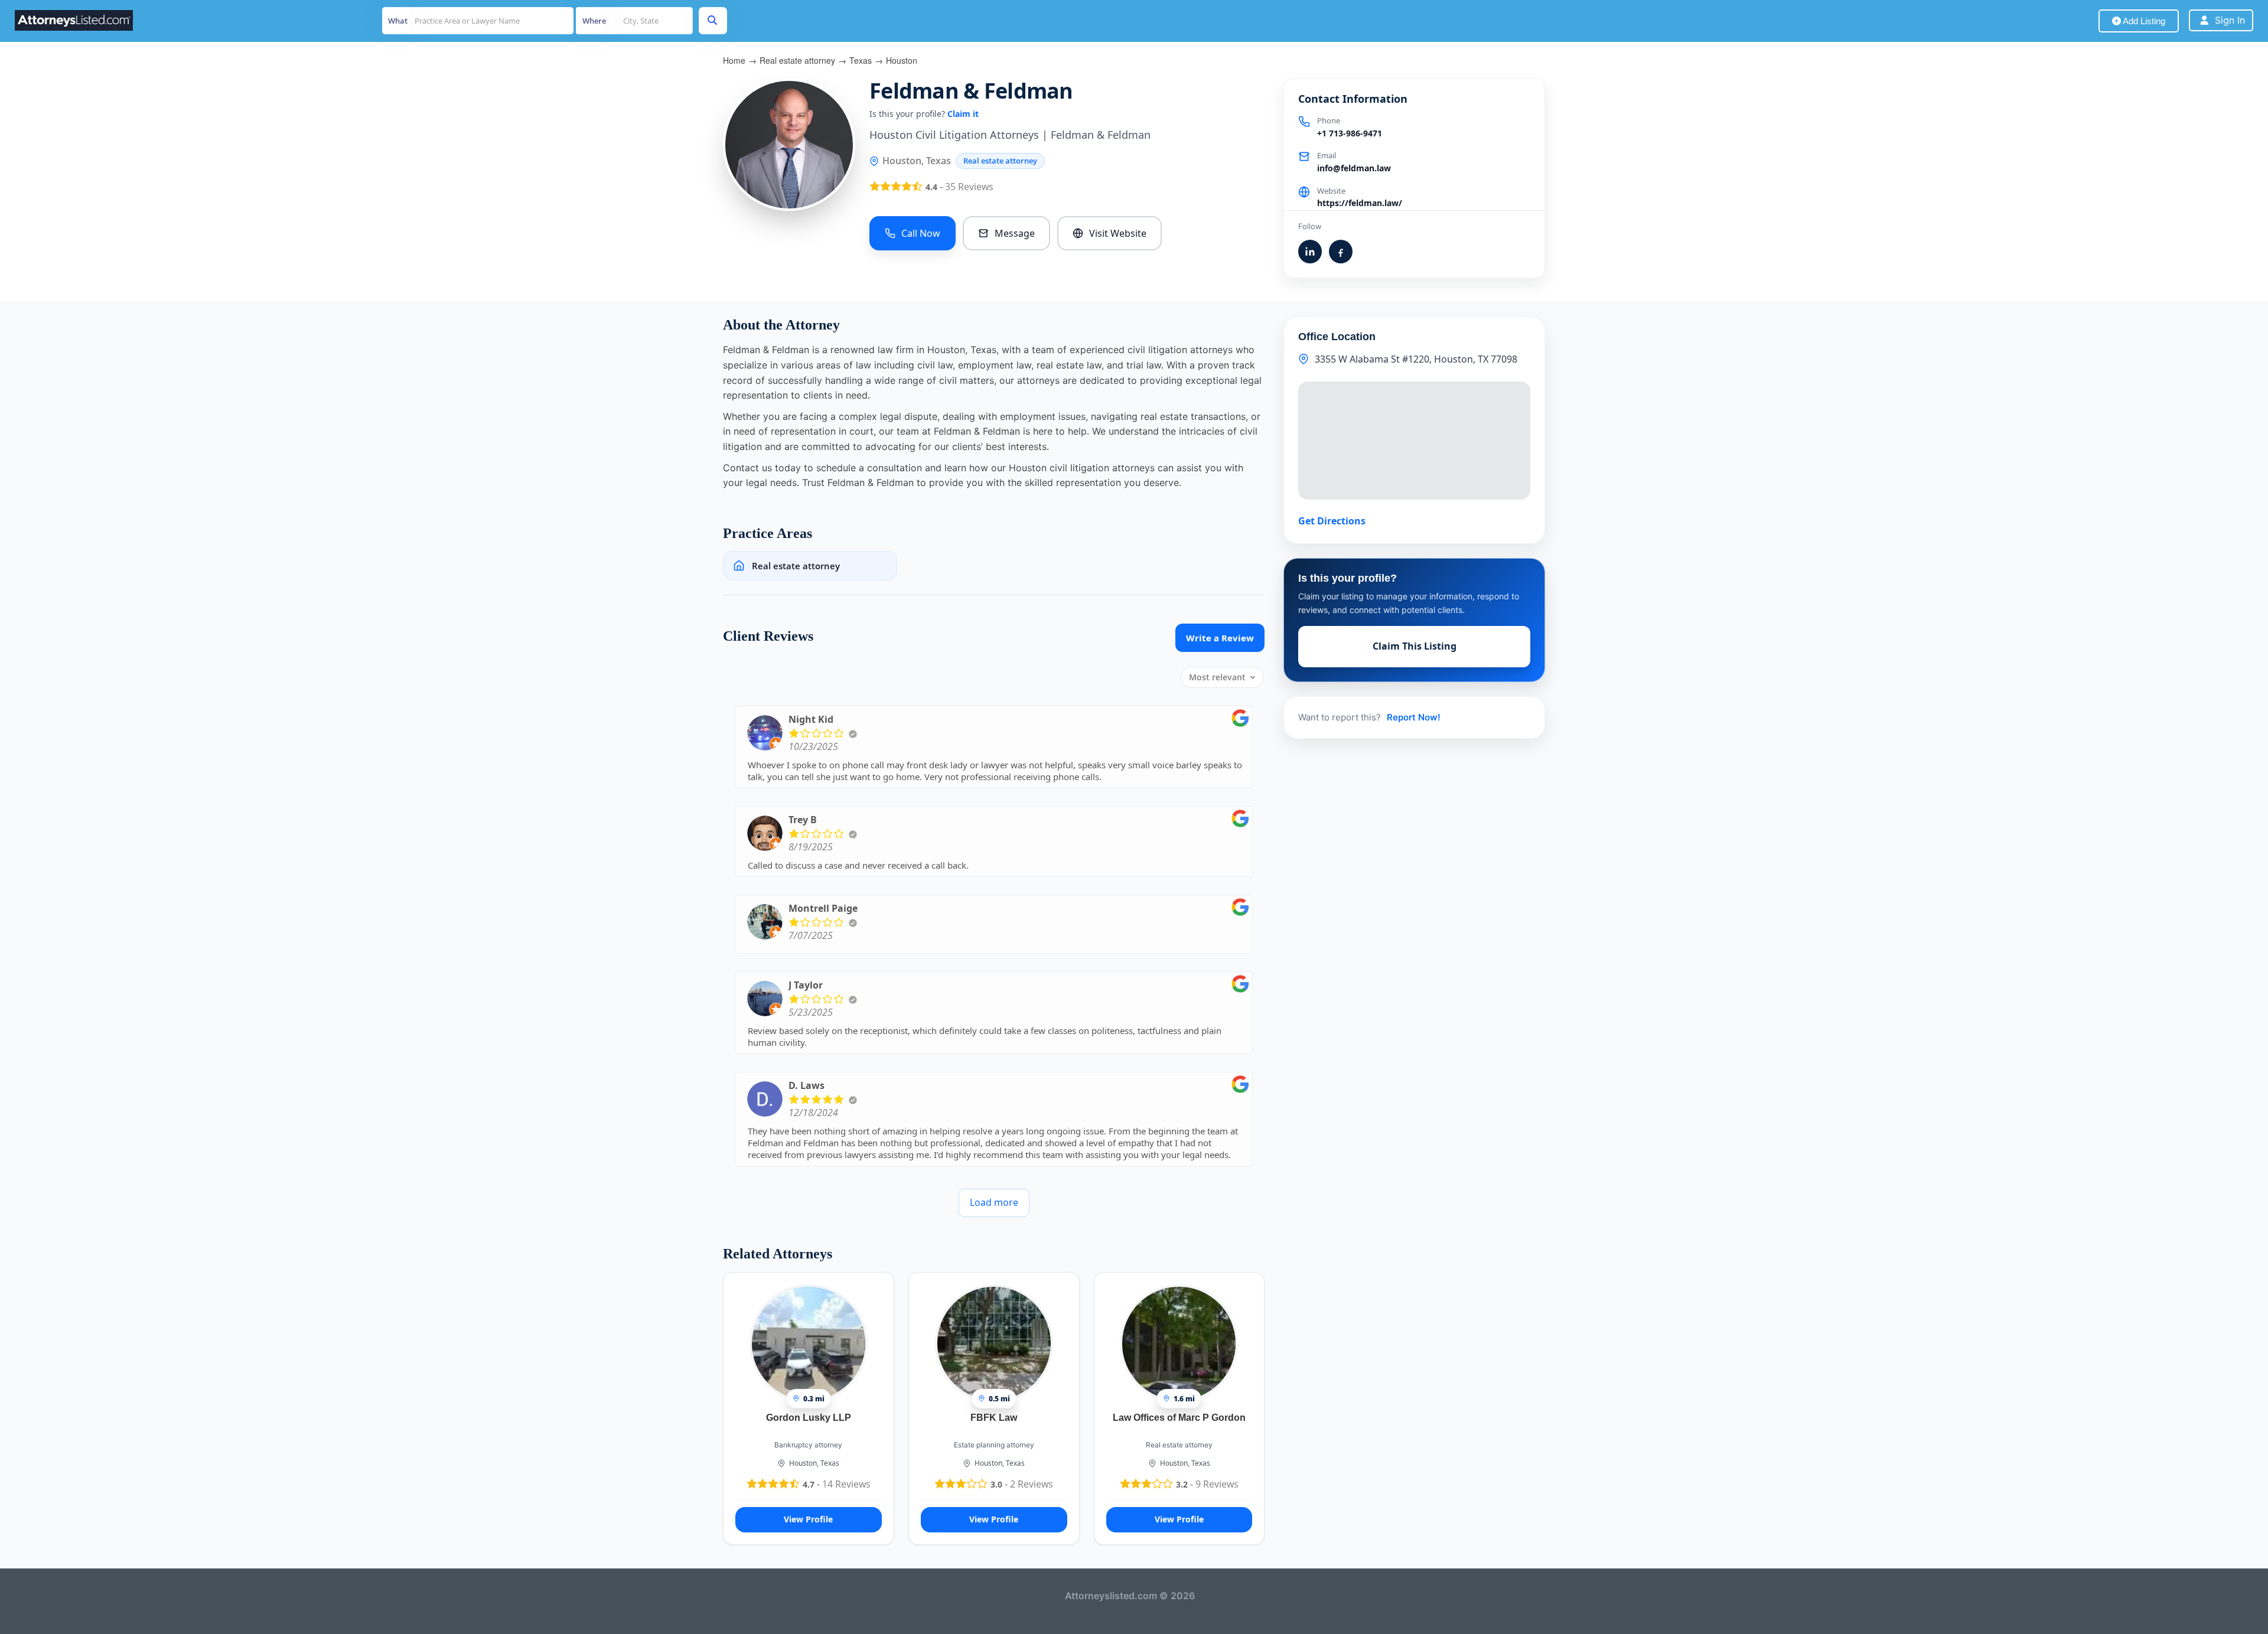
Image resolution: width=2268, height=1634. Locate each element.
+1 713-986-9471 (1350, 133)
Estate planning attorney (994, 1445)
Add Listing (2143, 21)
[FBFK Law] (994, 1342)
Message (1015, 233)
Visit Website (1118, 233)
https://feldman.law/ (1360, 203)
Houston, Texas (814, 1463)
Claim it (963, 114)
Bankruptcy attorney (808, 1445)
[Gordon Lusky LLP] (809, 1342)
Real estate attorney (797, 60)
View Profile (808, 1519)
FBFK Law (994, 1418)
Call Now (921, 233)
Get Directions (1332, 521)
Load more (994, 1202)
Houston (902, 60)
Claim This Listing (1415, 646)
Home (734, 60)
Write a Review (1220, 638)
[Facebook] (1341, 252)
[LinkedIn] (1310, 252)
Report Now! (1414, 717)
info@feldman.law (1354, 168)
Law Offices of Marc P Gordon (1179, 1418)
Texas (861, 60)
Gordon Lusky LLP (809, 1418)
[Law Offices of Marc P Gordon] (1179, 1342)
